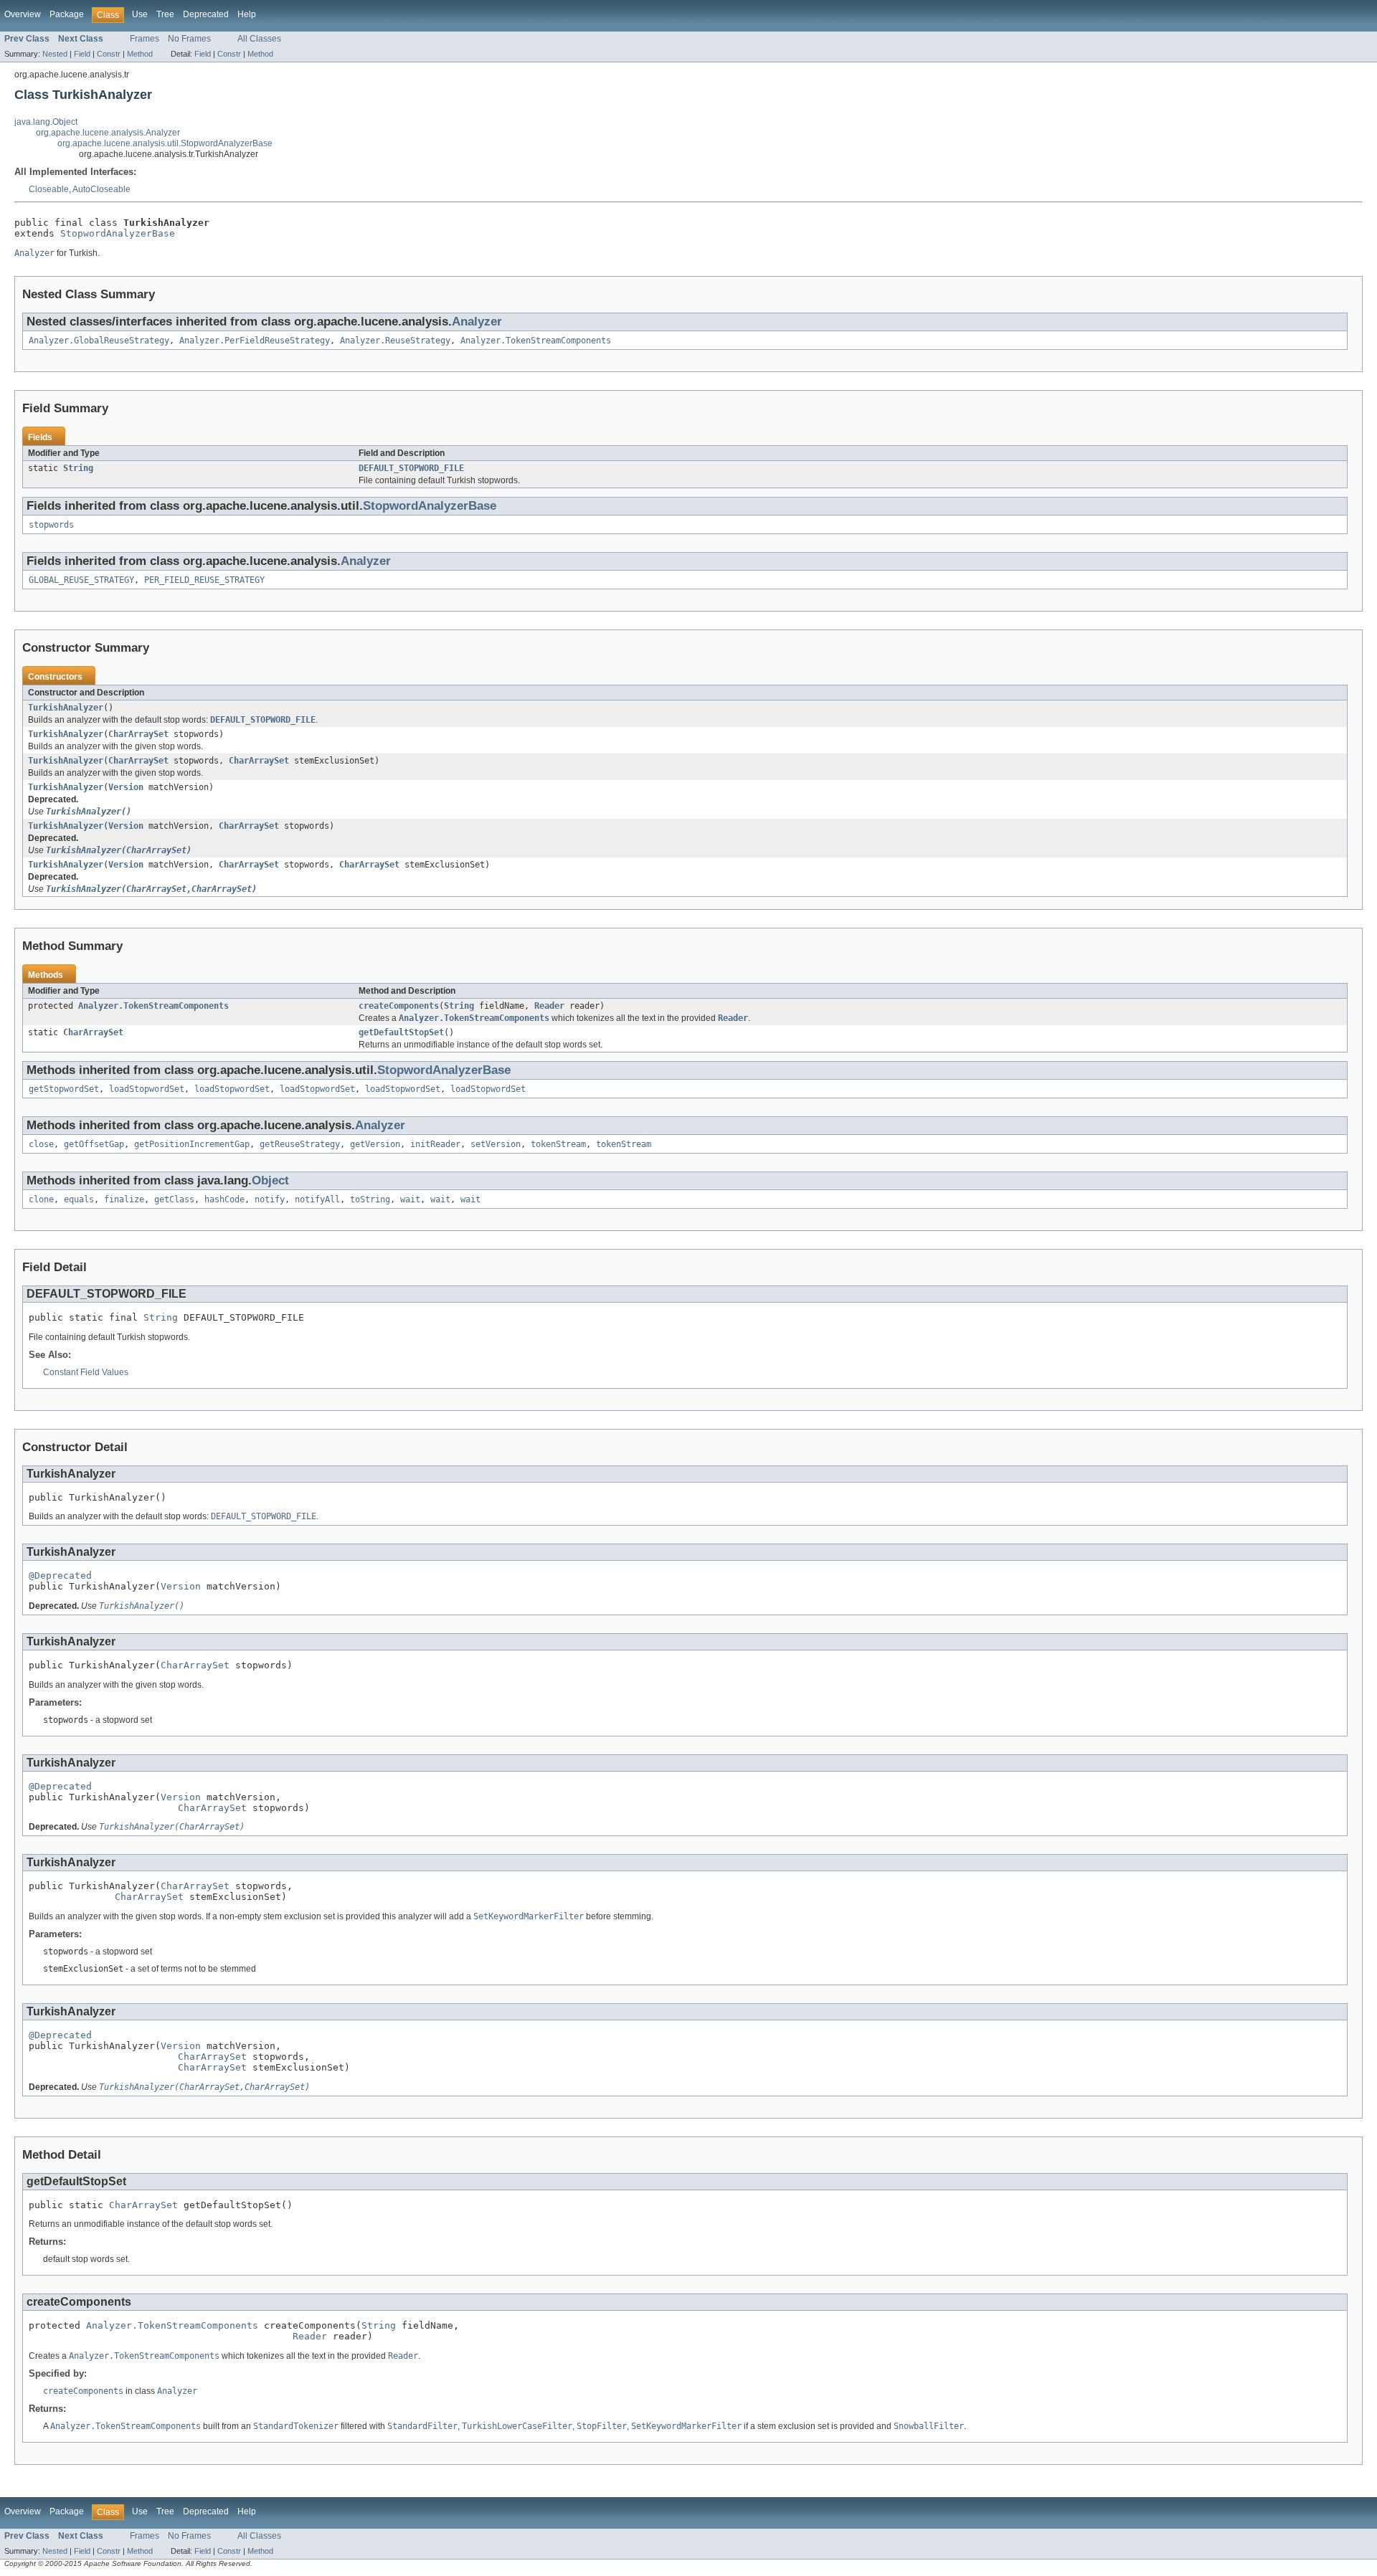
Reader (549, 1006)
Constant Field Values (86, 1372)
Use (140, 14)
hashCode (224, 1199)
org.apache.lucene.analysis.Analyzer (108, 133)
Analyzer (477, 322)
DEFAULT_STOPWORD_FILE (411, 468)
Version (126, 787)
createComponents (399, 1006)
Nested (55, 54)
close (41, 1144)
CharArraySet (138, 734)
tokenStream (558, 1144)
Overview (23, 14)
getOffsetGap (94, 1144)
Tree (165, 14)
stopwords (51, 525)
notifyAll (317, 1199)
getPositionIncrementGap (192, 1144)
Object (270, 1180)
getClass (174, 1199)
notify (270, 1199)
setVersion (496, 1144)
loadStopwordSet (147, 1089)
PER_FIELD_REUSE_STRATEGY (204, 580)
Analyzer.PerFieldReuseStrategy (255, 341)
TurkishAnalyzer (66, 708)
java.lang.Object (46, 122)
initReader (435, 1144)
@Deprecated (60, 1575)
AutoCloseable (101, 189)
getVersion (375, 1144)
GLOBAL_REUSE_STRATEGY (81, 580)
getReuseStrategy (300, 1144)
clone (41, 1199)
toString (370, 1199)
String (78, 468)
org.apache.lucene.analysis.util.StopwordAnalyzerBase (165, 143)
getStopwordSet (64, 1089)
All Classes (259, 39)
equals (79, 1199)
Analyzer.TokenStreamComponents (536, 341)
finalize (124, 1199)
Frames (145, 39)
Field (82, 54)
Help (247, 14)
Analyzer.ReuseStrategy (395, 341)
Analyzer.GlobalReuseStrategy (99, 341)
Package (67, 14)
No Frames (189, 39)
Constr (109, 54)
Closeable (49, 189)
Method (140, 54)
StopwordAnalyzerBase (118, 233)
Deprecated (206, 14)
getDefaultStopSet (401, 1032)
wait (410, 1199)
